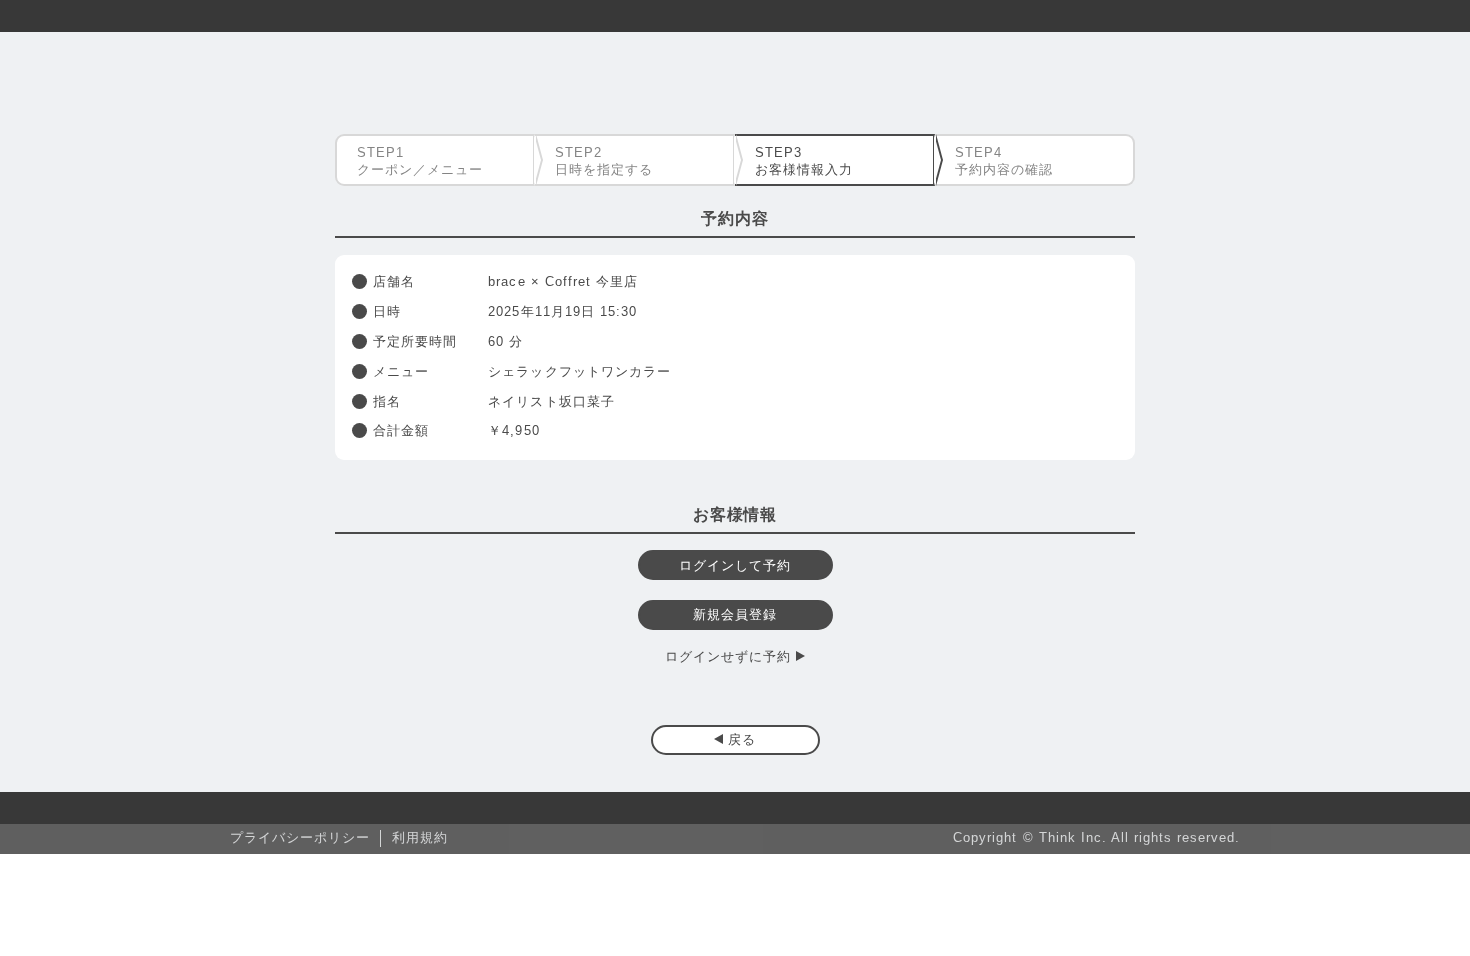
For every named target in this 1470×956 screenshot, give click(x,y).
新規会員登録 (735, 614)
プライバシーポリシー (300, 837)
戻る (742, 739)
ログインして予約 (735, 565)
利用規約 (420, 837)
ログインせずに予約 (728, 656)
